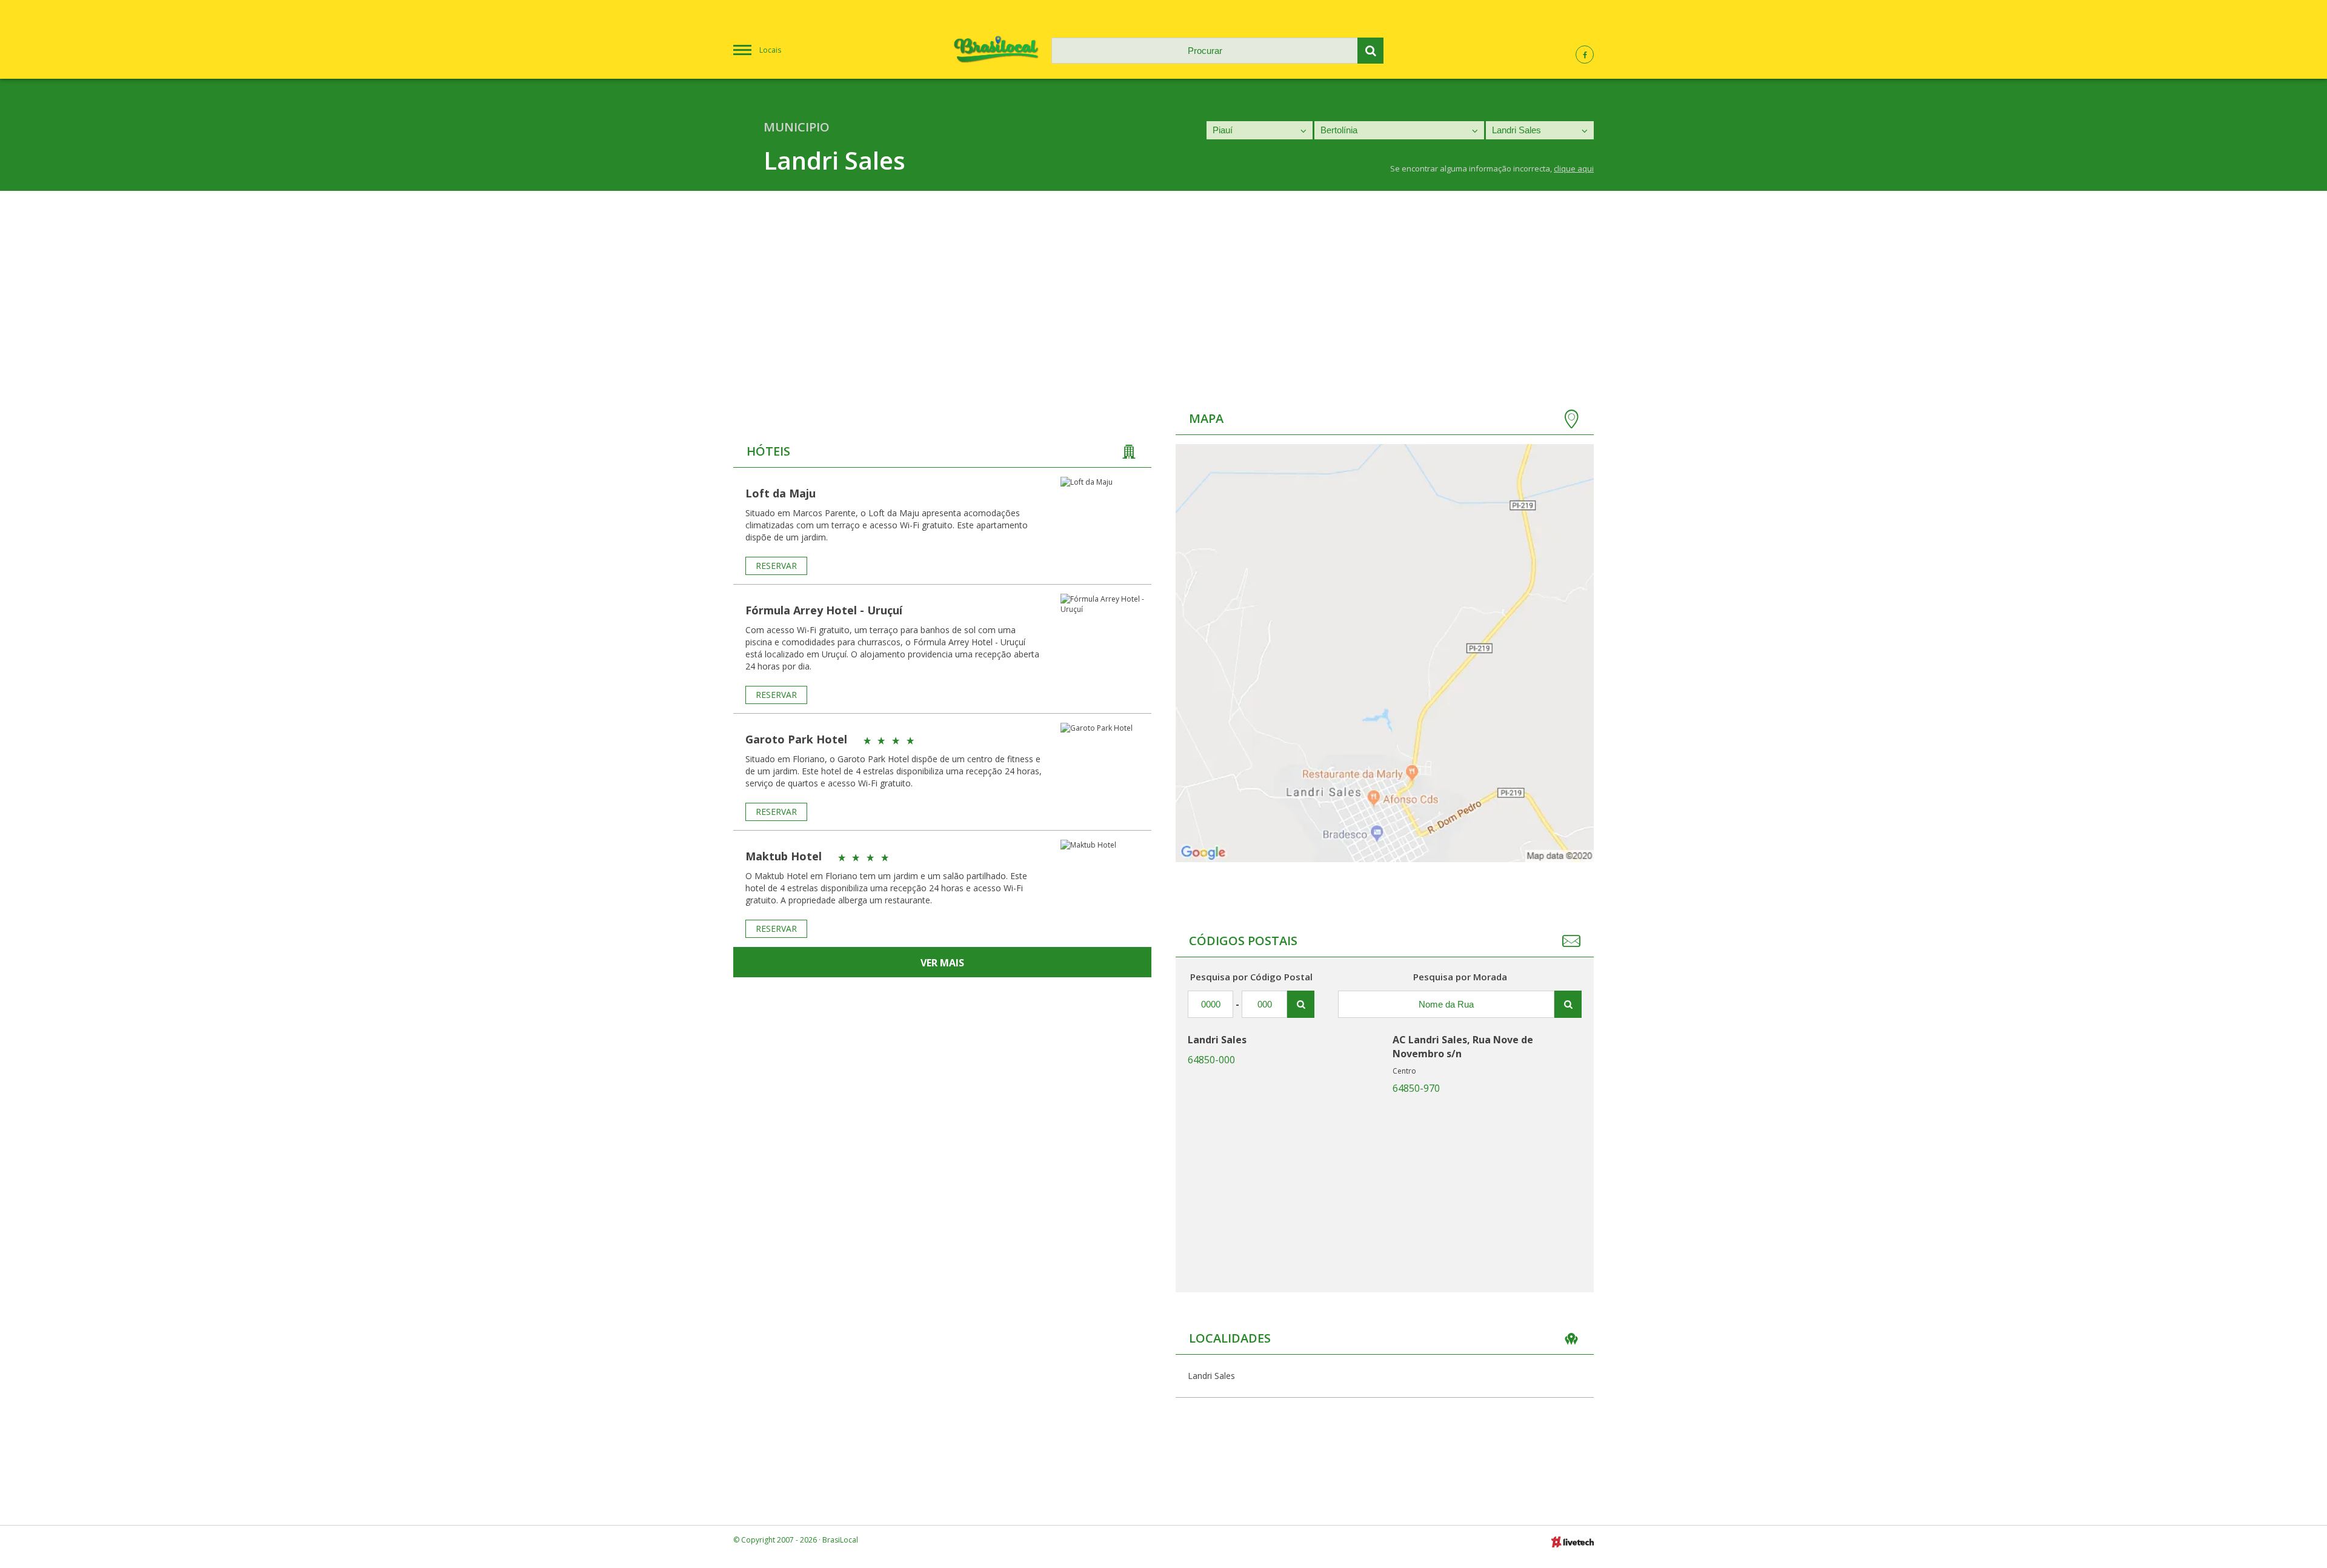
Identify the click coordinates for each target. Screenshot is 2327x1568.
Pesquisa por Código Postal (1251, 977)
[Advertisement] (1163, 282)
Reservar (776, 566)
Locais (770, 50)
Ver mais (942, 963)
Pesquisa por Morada (1460, 977)
